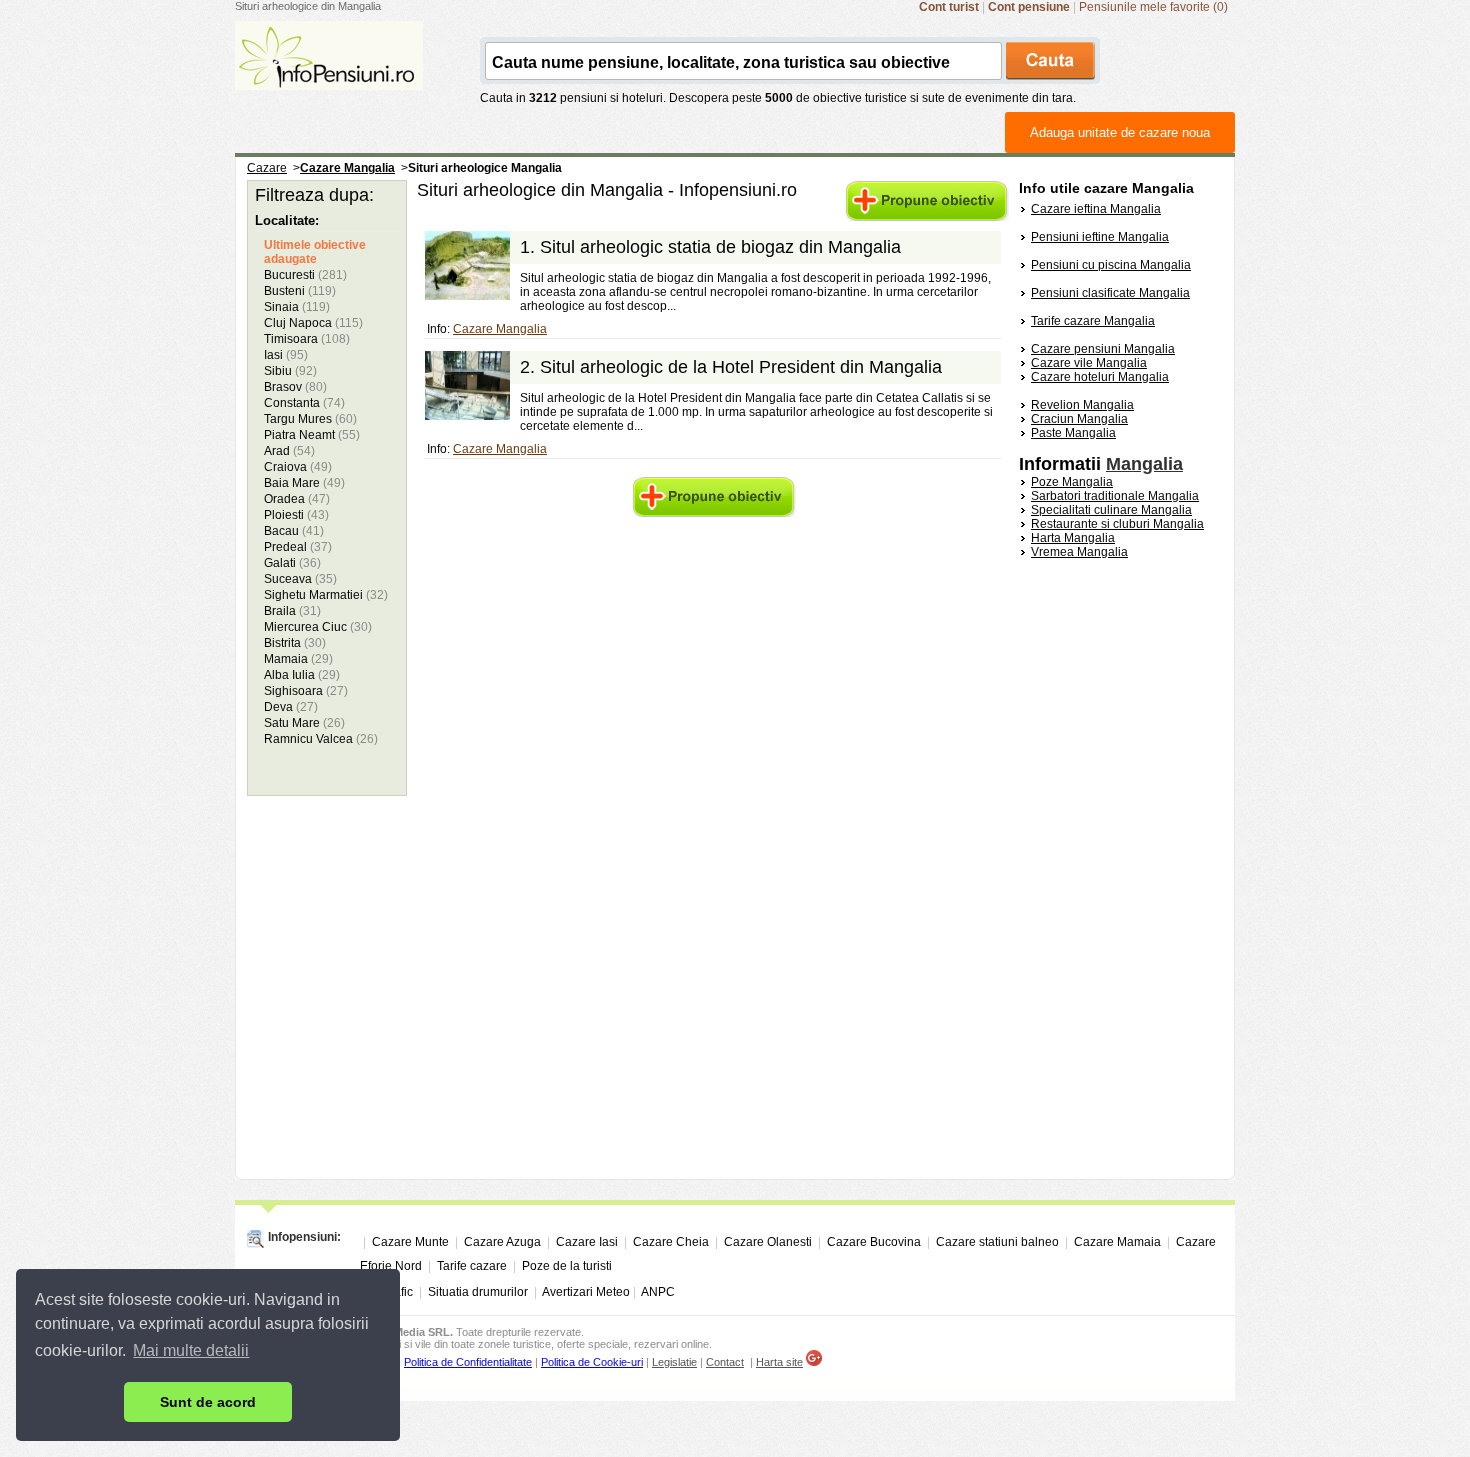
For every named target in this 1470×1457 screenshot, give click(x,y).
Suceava (300, 579)
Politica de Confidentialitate (468, 1362)
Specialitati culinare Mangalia (1111, 510)
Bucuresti (305, 275)
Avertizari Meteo (586, 1292)
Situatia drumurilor (478, 1292)
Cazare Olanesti (768, 1242)
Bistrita (295, 643)
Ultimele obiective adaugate (315, 252)
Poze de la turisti (567, 1266)
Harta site (779, 1362)
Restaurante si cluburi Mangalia (1117, 524)
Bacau (294, 531)
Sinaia (297, 307)
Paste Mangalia (1073, 433)
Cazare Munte (410, 1242)
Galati (292, 563)
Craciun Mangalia (1079, 419)
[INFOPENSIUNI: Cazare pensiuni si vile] (329, 76)
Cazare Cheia (671, 1242)
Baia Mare (304, 483)
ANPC (658, 1292)
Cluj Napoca (313, 323)
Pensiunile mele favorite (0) (1153, 7)
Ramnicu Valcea (321, 739)
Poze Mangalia (1072, 482)
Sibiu (290, 371)
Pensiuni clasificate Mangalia (1110, 293)
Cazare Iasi (587, 1242)
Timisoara (307, 339)
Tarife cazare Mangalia (1093, 321)
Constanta (304, 403)
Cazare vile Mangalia (1089, 363)
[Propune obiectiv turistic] (926, 217)
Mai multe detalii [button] (191, 1350)
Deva (291, 707)
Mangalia (1144, 464)
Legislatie (674, 1362)
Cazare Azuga (502, 1242)
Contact (725, 1362)
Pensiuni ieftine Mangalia (1100, 237)
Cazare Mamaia (1117, 1242)
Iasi (286, 355)
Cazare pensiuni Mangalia (1103, 349)
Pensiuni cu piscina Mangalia (1111, 265)
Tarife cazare (472, 1266)
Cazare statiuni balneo (997, 1242)
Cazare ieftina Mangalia (1096, 209)
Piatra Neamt (312, 435)
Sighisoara (306, 691)
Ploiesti (296, 515)
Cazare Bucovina (874, 1242)
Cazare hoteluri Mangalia (1100, 377)
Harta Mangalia (1073, 538)
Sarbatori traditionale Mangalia (1115, 496)
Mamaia (298, 659)
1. (710, 247)
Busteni (300, 291)
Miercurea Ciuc (318, 627)
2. (731, 367)
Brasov (295, 387)
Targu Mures (310, 419)
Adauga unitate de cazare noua (1120, 132)
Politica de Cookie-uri (592, 1362)
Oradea (297, 499)
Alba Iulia (302, 675)
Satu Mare (304, 723)
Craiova (298, 467)
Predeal (298, 547)
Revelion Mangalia (1082, 405)
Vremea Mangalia (1079, 552)
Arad (289, 451)
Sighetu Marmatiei (326, 595)
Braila (292, 611)
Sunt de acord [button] (208, 1402)
